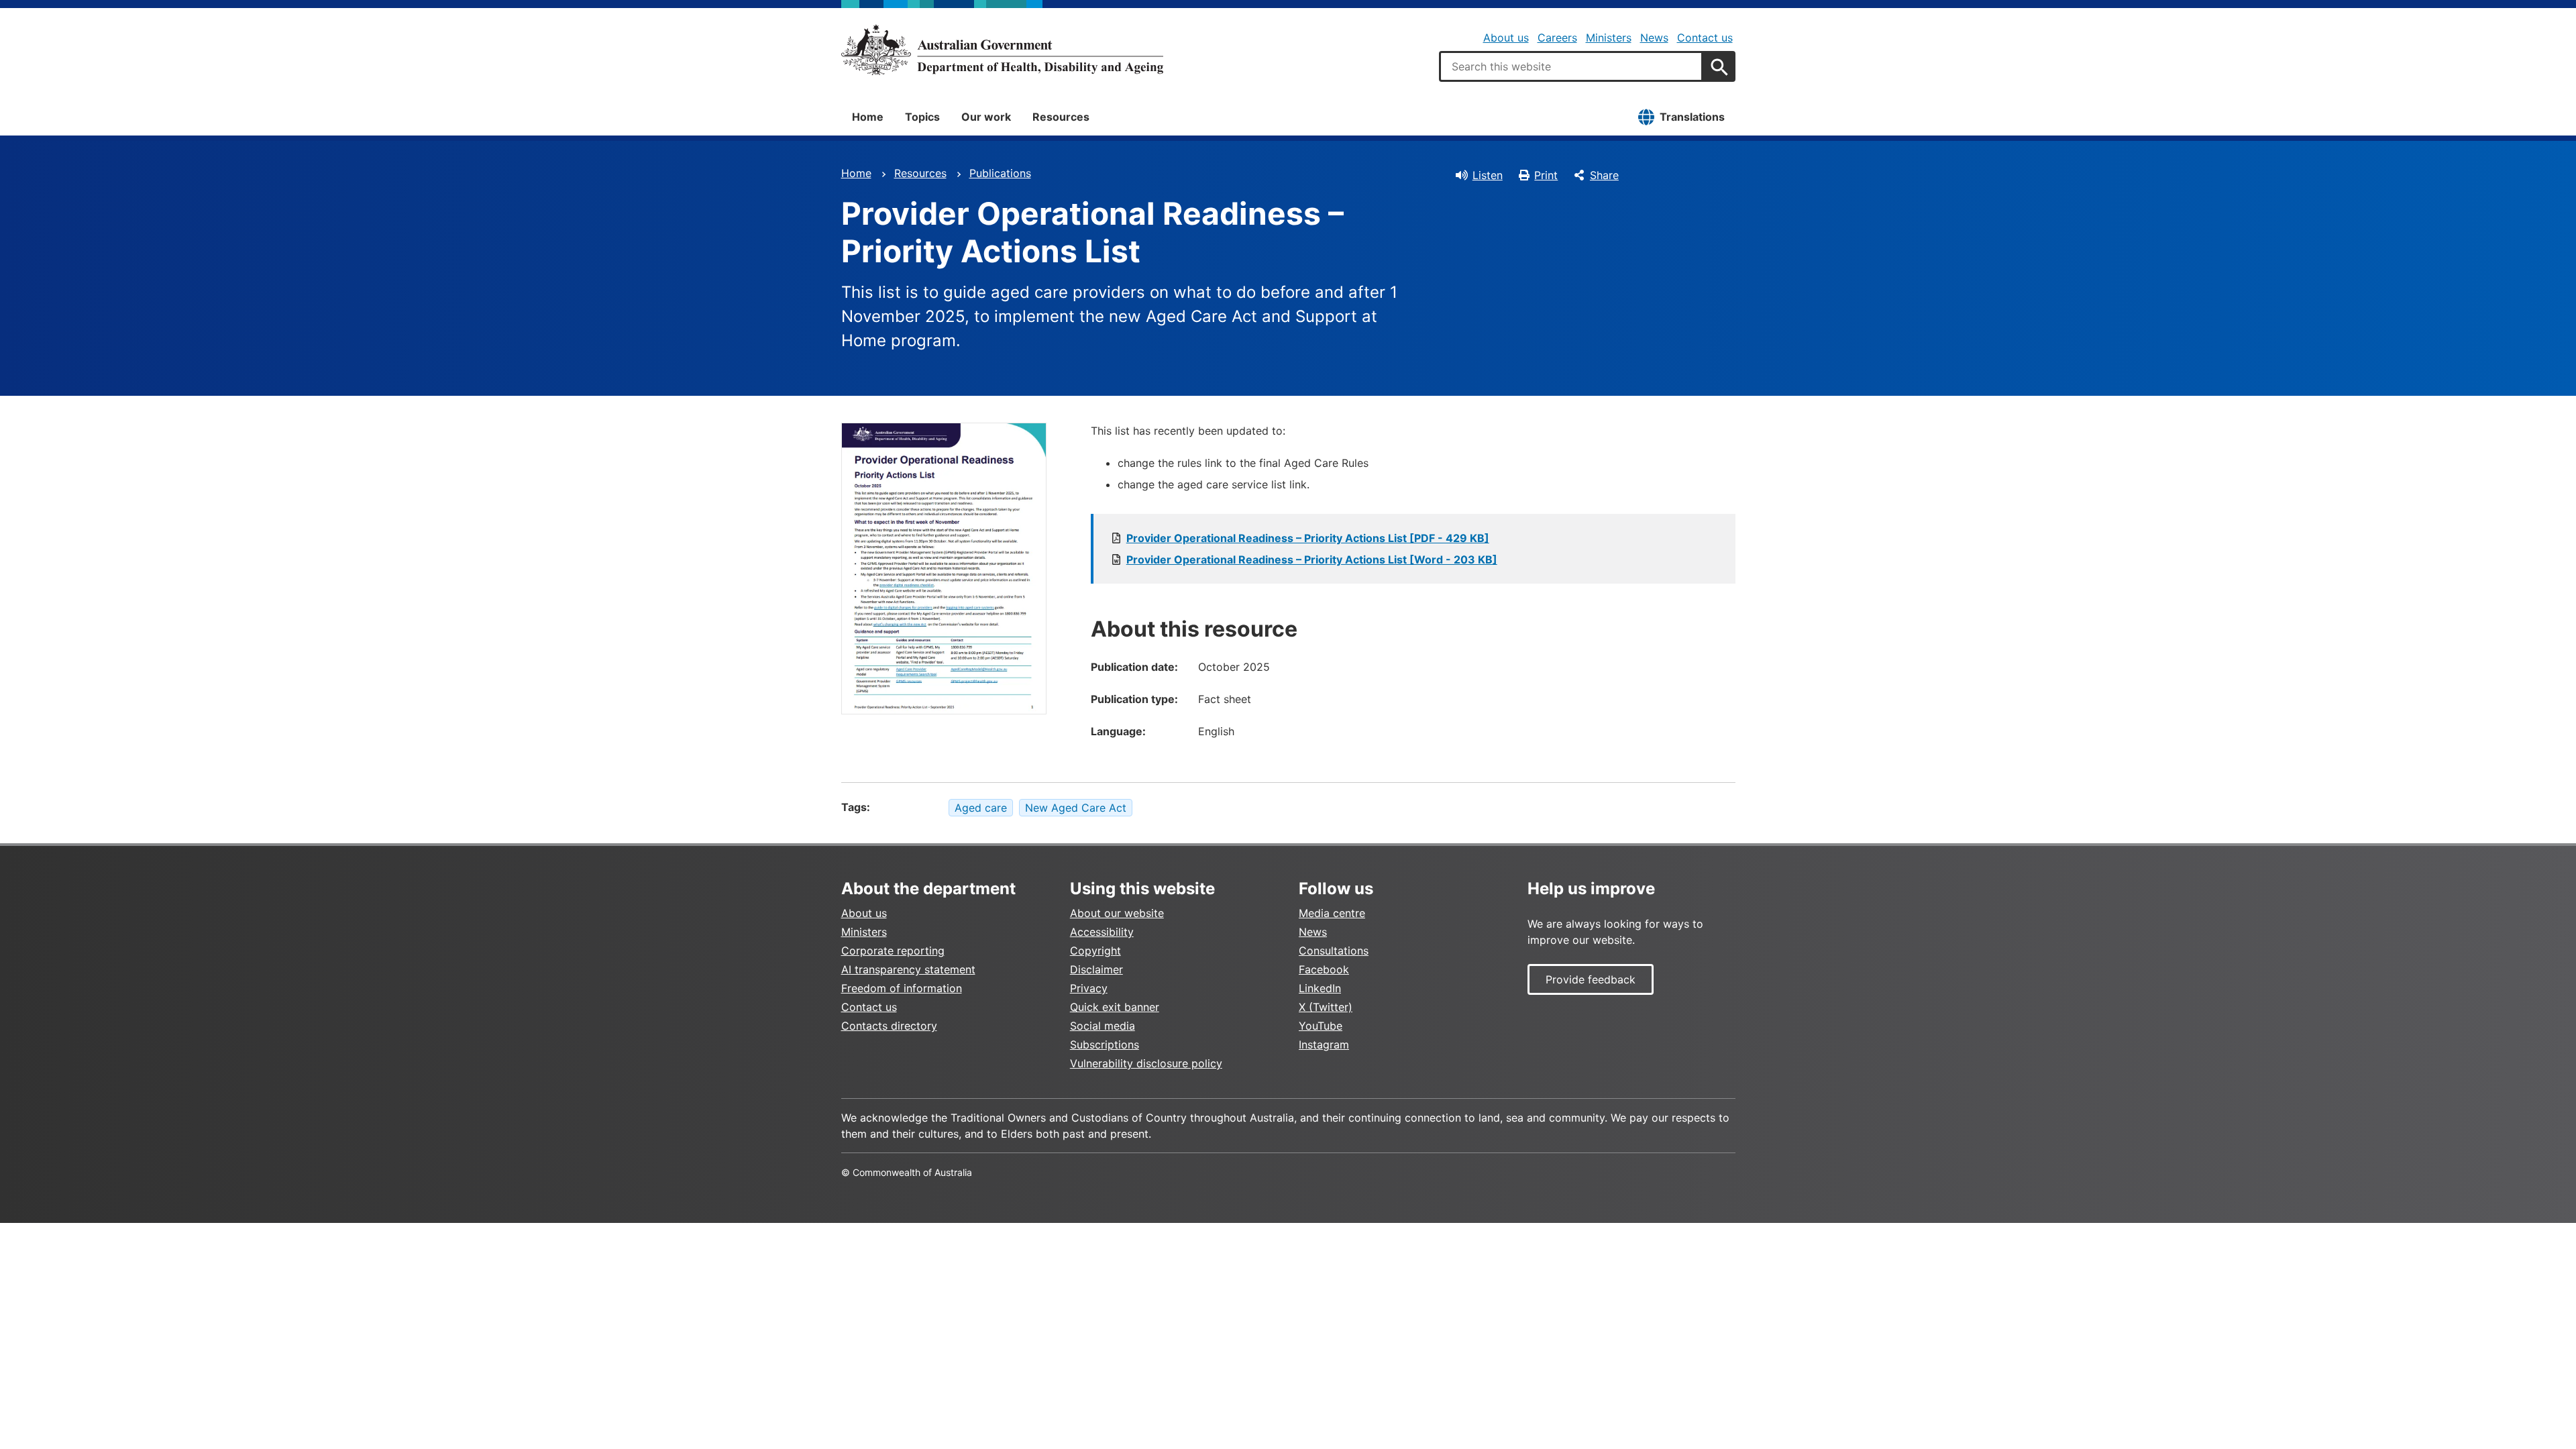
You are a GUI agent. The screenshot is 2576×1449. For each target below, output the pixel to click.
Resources (1061, 117)
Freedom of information (902, 988)
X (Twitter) (1326, 1007)
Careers (1557, 38)
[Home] (1002, 50)
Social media (1103, 1026)
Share (1604, 175)
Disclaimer (1096, 969)
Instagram (1324, 1044)
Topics (922, 117)
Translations (1692, 117)
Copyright (1095, 951)
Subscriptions (1105, 1044)
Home (868, 117)
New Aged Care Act (1076, 808)
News (1654, 38)
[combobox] (1571, 66)
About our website (1117, 913)
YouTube (1321, 1026)
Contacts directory (889, 1026)
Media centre (1332, 913)
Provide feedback (1591, 979)
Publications (1000, 173)
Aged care (981, 808)
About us (1506, 38)
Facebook (1324, 969)
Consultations (1334, 951)
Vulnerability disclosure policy (1146, 1063)
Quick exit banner (1115, 1007)
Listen (1488, 175)
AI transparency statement (908, 969)
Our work (986, 117)
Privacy (1089, 988)
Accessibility (1102, 932)
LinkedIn (1320, 988)
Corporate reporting (893, 951)
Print (1546, 175)
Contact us (1705, 38)
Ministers (1609, 38)
